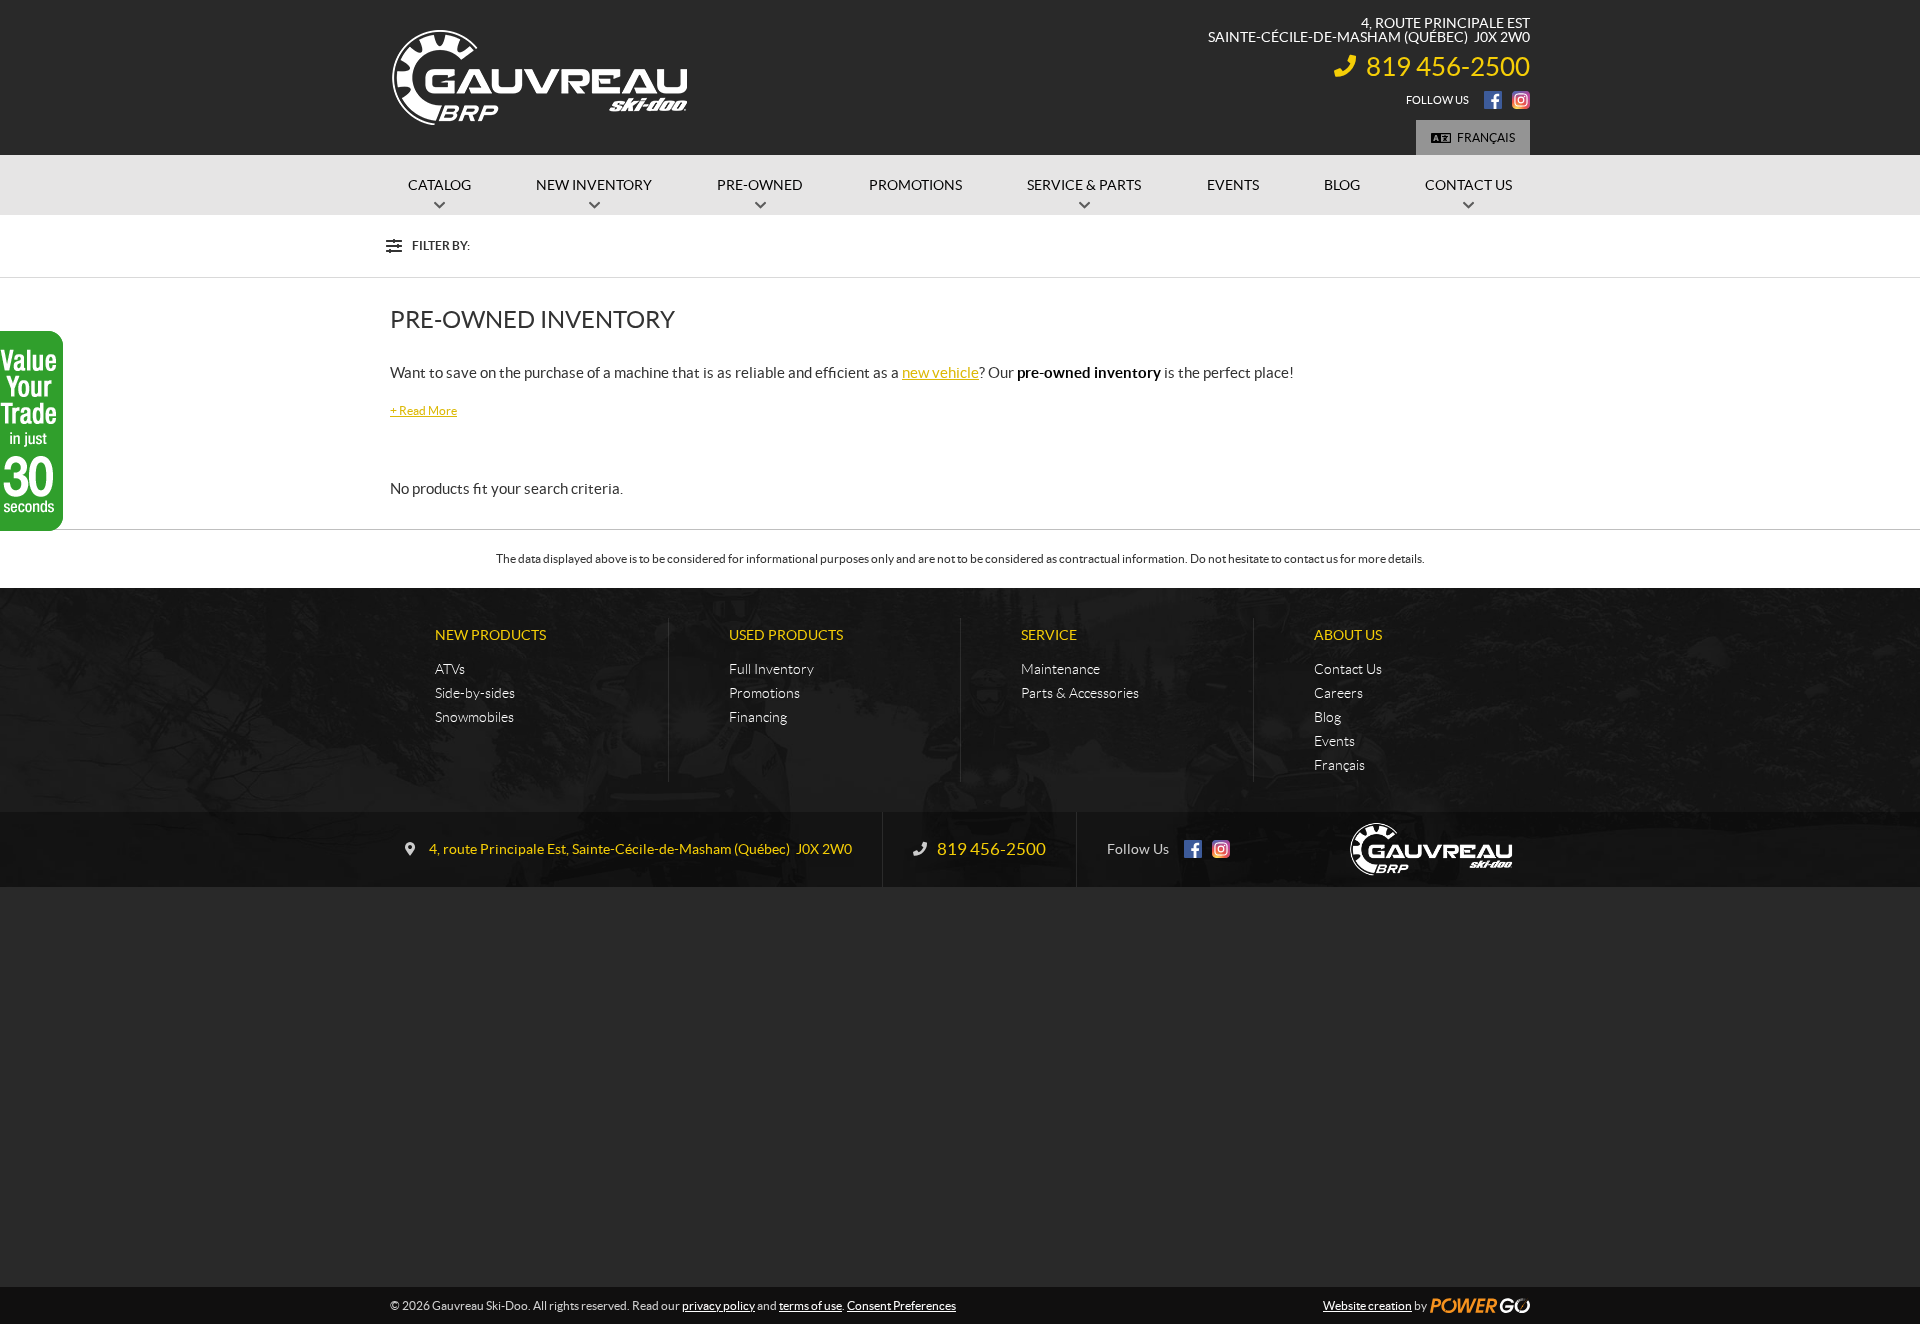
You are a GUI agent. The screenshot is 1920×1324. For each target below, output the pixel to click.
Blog (1327, 717)
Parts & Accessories (1080, 693)
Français (1486, 137)
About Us (1348, 635)
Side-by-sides (475, 693)
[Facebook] (1493, 100)
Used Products (786, 635)
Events (1334, 741)
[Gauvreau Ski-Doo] (541, 78)
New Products (490, 635)
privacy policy (718, 1305)
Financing (758, 717)
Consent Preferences (901, 1305)
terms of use (810, 1305)
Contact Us (1348, 669)
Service (1049, 635)
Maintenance (1060, 669)
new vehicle (940, 372)
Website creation (1367, 1305)
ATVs (450, 669)
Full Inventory (771, 669)
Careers (1338, 693)
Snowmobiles (474, 717)
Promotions (764, 693)
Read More (423, 410)
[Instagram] (1521, 100)
